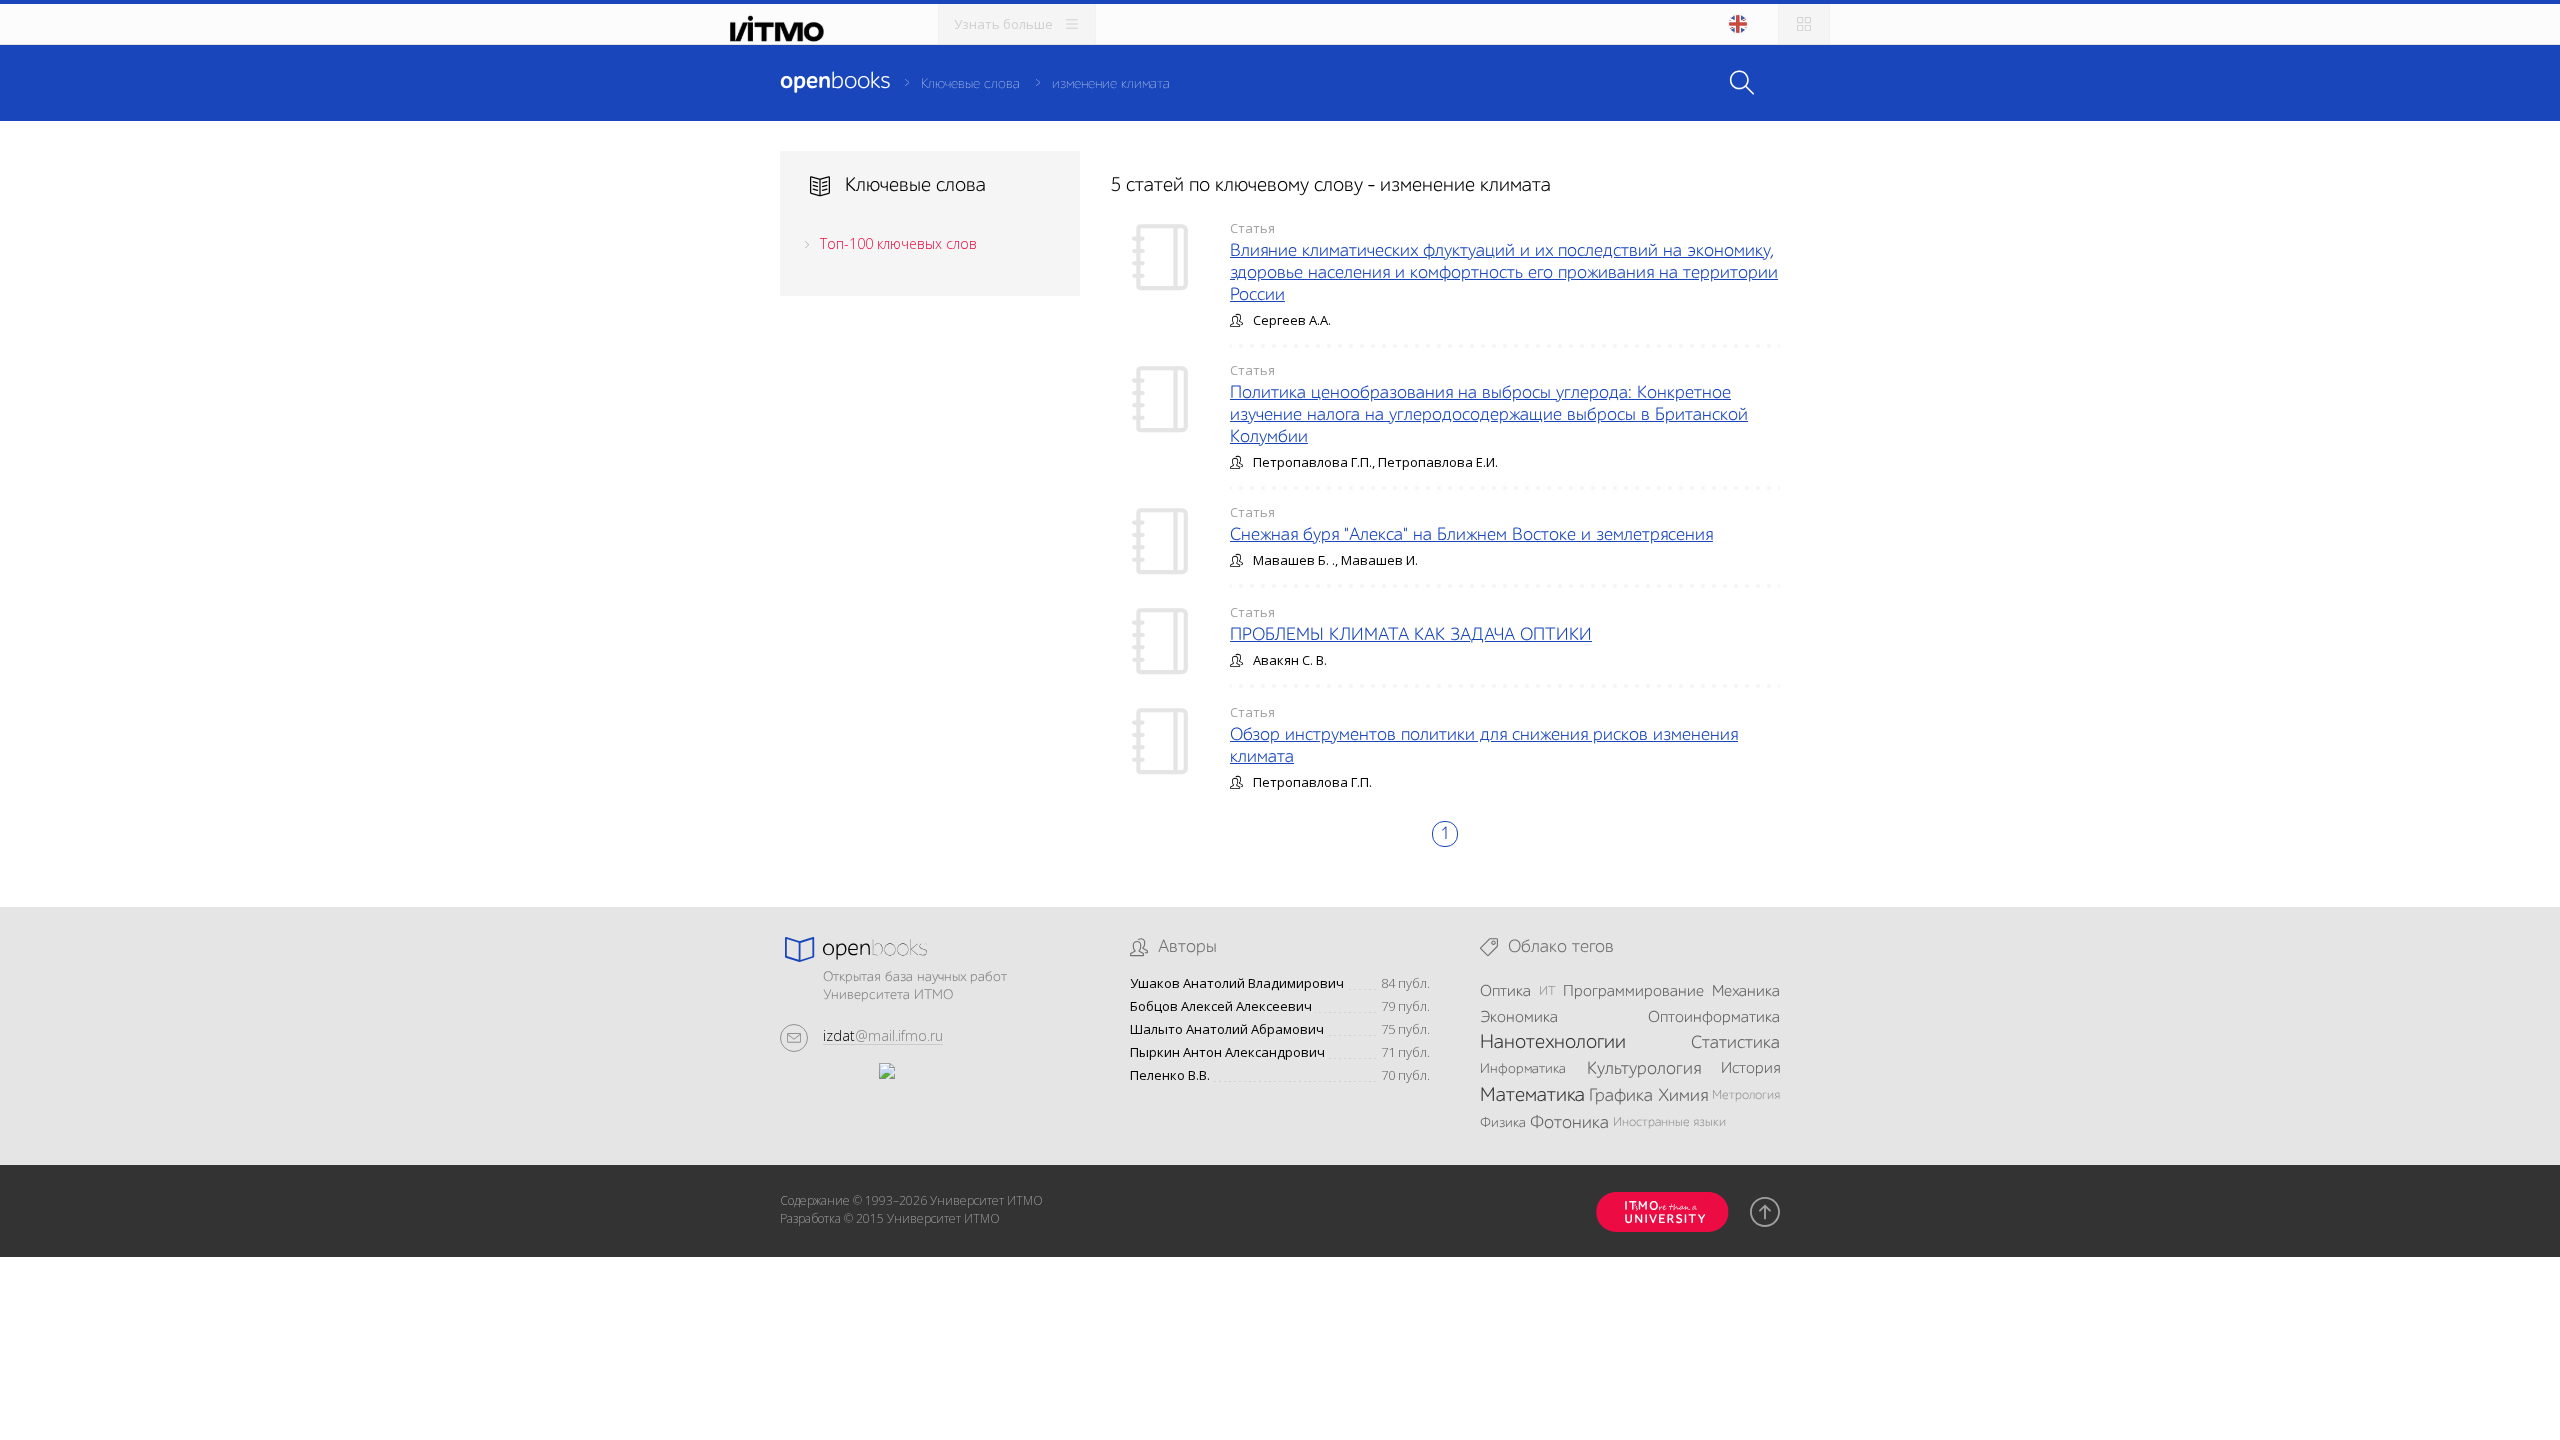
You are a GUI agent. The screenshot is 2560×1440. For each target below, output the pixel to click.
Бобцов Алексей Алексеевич (1221, 1006)
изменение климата (1111, 84)
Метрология (1746, 1095)
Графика (1621, 1096)
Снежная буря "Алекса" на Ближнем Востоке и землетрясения (1471, 535)
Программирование (1633, 992)
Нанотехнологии (1553, 1043)
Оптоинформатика (1714, 1018)
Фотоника (1569, 1123)
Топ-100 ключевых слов (898, 243)
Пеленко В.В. (1170, 1075)
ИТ (1547, 991)
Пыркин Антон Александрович (1227, 1052)
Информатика (1523, 1069)
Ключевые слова (970, 84)
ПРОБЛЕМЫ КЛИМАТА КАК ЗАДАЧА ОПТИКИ (1411, 635)
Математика (1532, 1096)
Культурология (1644, 1069)
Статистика (1735, 1043)
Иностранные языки (1669, 1122)
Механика (1746, 992)
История (1750, 1069)
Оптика (1505, 992)
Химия (1683, 1096)
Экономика (1519, 1018)
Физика (1503, 1123)
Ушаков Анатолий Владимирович (1237, 983)
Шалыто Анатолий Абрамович (1227, 1029)
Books (835, 82)
